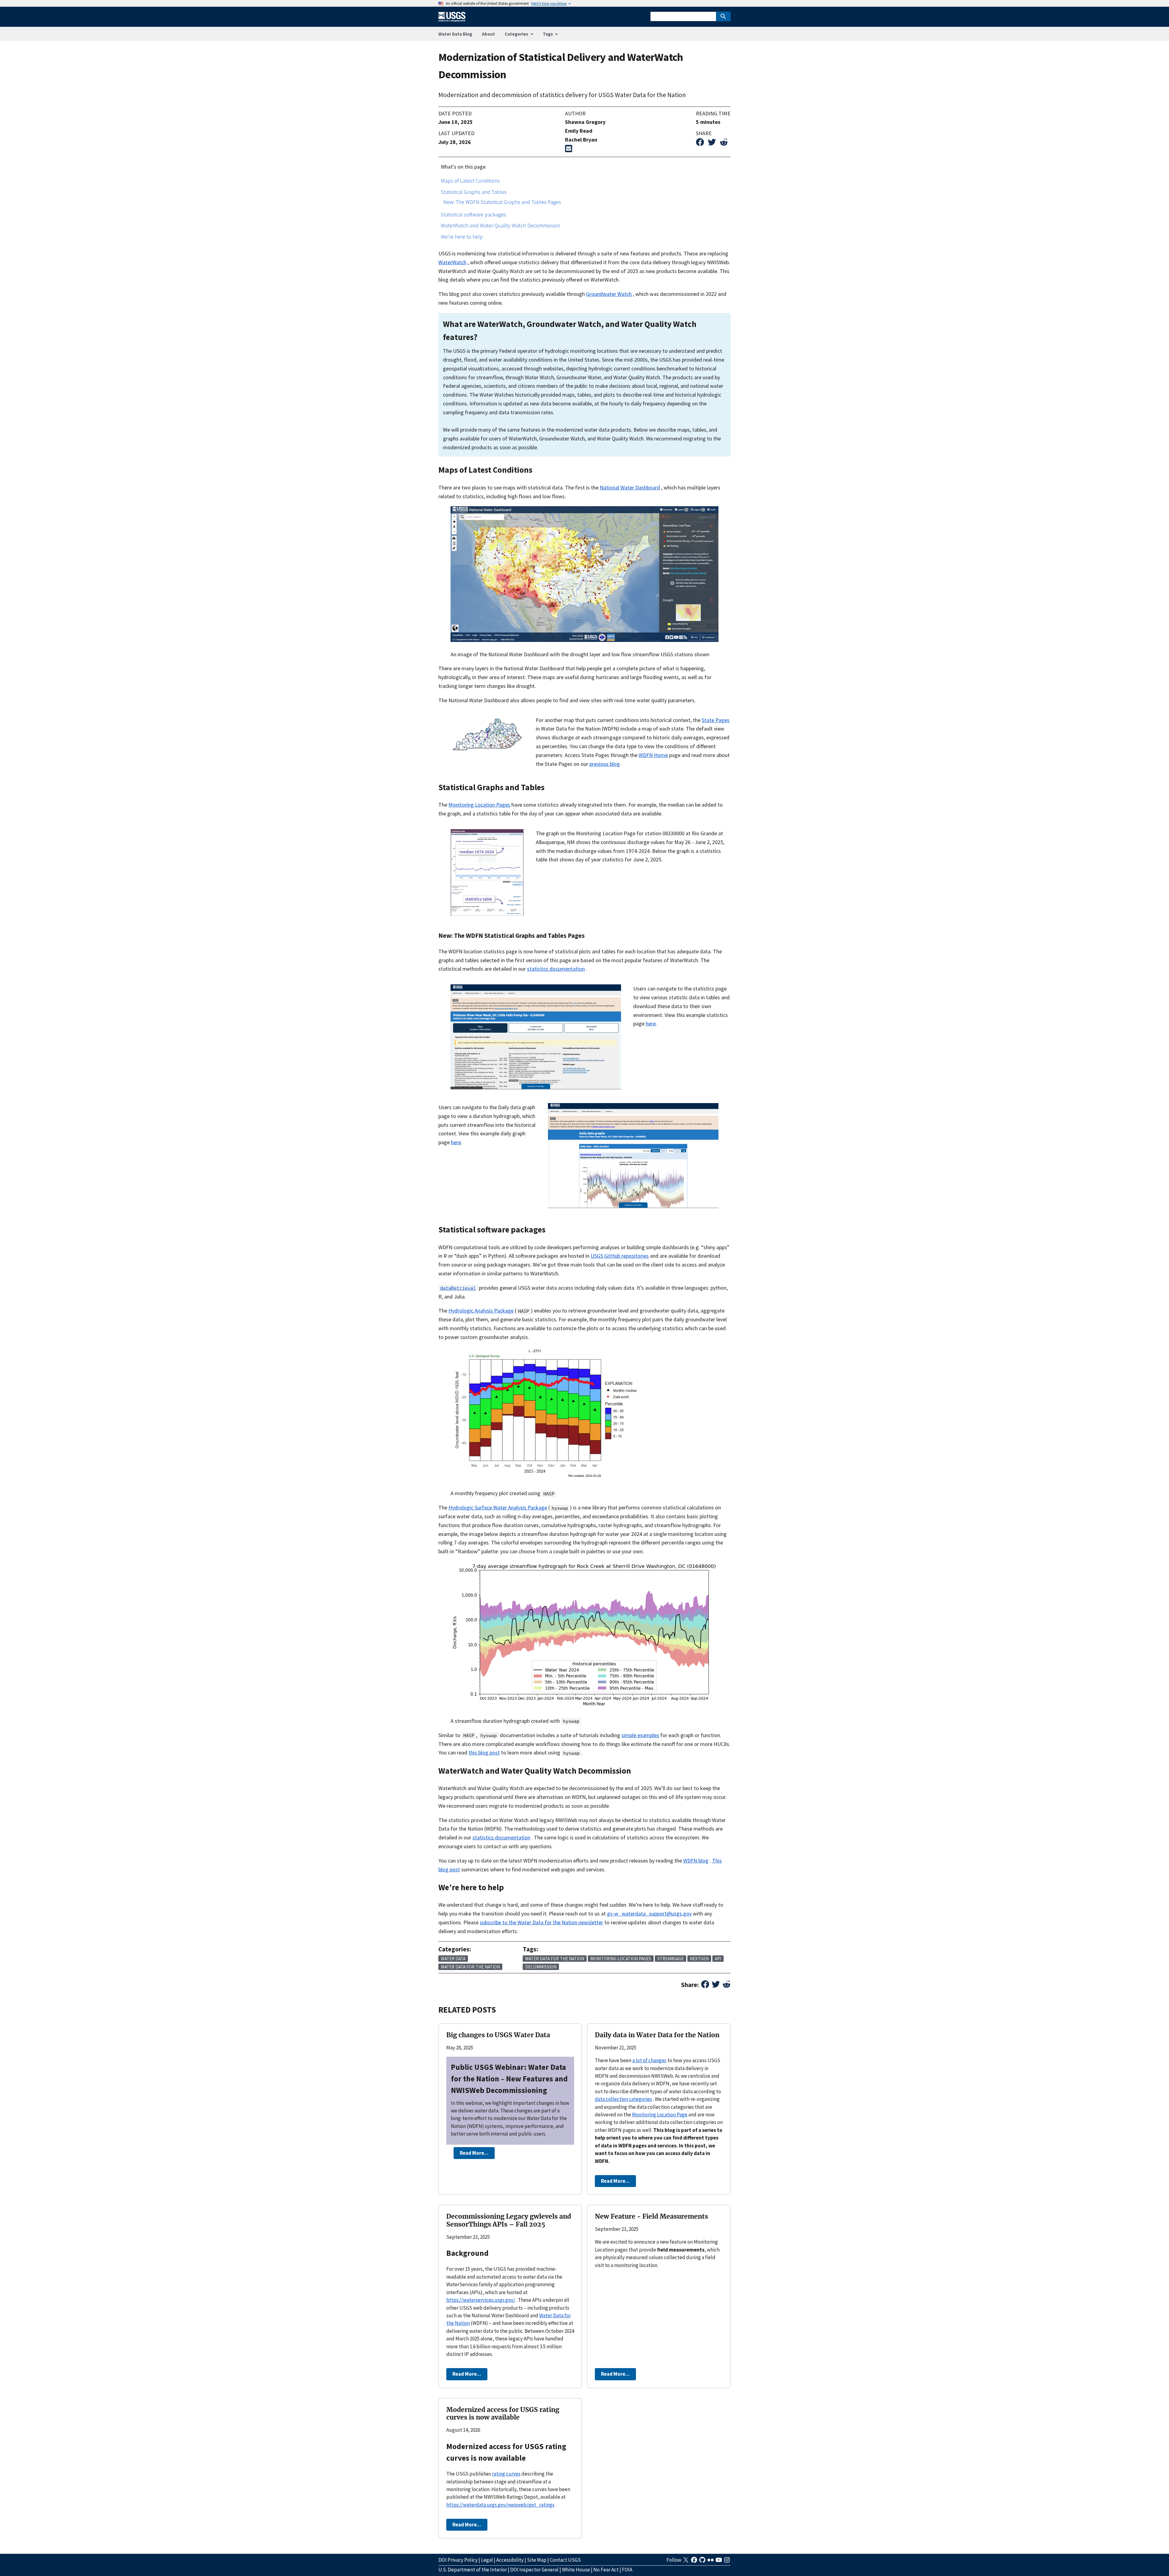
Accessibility (510, 2560)
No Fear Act (606, 2570)
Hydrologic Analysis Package (481, 1311)
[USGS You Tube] (719, 2562)
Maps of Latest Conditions (470, 181)
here (651, 1023)
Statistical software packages (474, 214)
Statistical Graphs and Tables (474, 192)
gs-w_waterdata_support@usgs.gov (649, 1914)
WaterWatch (452, 262)
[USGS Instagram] (727, 2562)
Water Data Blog (455, 34)
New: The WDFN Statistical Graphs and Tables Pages (502, 202)
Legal (487, 2560)
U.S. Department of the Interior (473, 2570)
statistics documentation (556, 969)
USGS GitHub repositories (620, 1256)
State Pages (716, 720)
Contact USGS (565, 2560)
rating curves (506, 2474)
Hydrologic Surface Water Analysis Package (498, 1507)
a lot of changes (649, 2060)
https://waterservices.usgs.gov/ (481, 2300)
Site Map (537, 2560)
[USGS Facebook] (695, 2562)
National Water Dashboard (630, 487)
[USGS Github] (703, 2562)
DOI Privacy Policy (458, 2560)
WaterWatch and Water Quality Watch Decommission (500, 225)
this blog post (484, 1752)
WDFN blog (696, 1861)
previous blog (605, 764)
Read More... (474, 2153)
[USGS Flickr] (711, 2562)
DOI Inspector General (534, 2570)
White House (576, 2570)
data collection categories (623, 2099)
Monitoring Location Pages (479, 805)
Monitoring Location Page (660, 2115)
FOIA (627, 2570)
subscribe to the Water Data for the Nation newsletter (541, 1922)
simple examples (640, 1735)
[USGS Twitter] (686, 2562)
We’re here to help (462, 237)
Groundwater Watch (609, 294)
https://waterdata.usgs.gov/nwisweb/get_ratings (500, 2505)
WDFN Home (653, 755)
